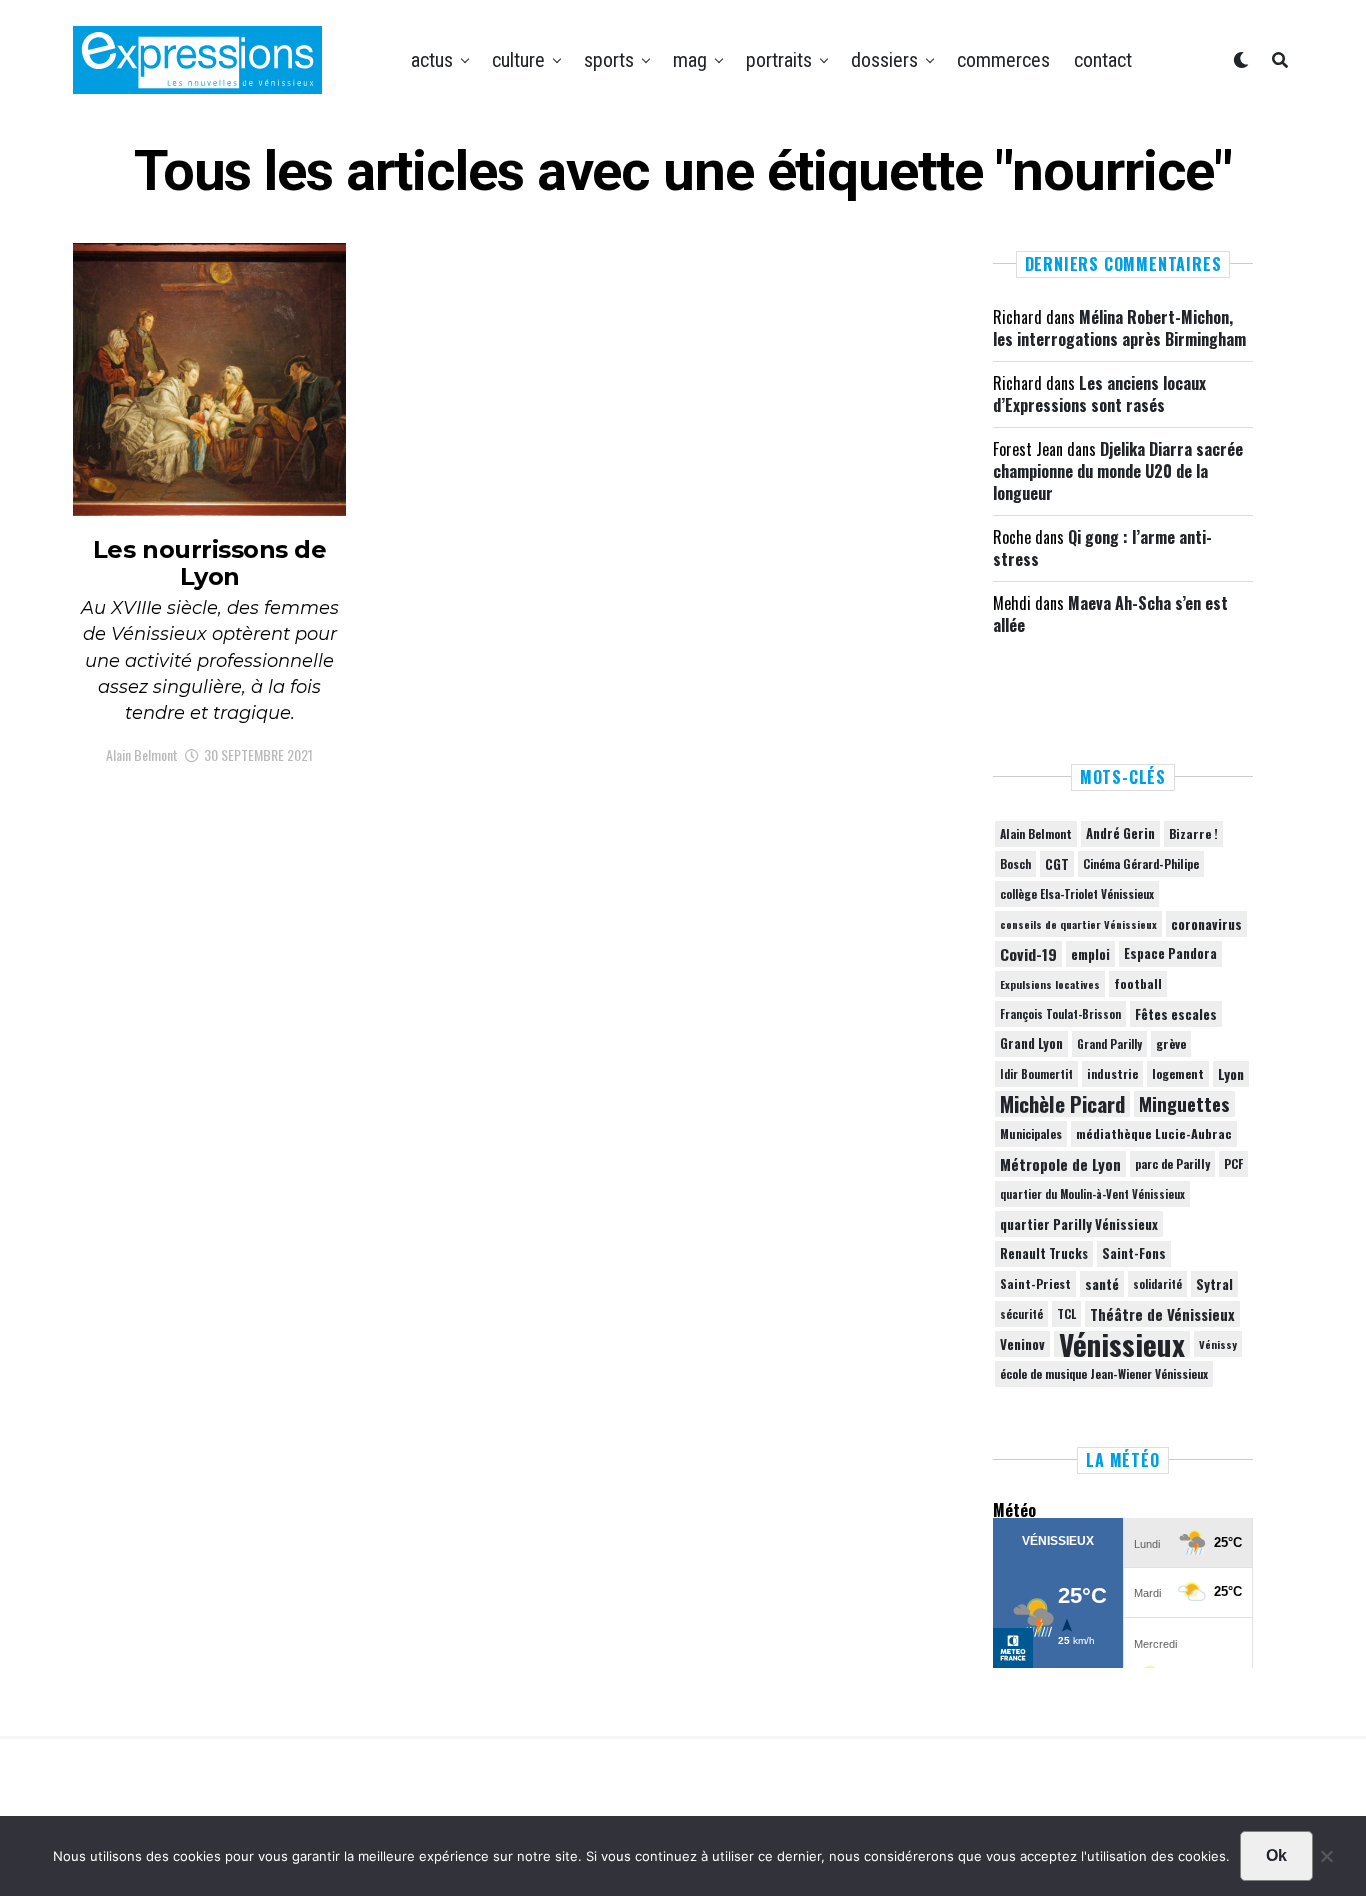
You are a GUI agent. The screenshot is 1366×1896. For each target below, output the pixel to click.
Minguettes (1184, 1104)
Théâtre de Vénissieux (1162, 1314)
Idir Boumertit (1036, 1074)
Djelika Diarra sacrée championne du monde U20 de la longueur (1118, 471)
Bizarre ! (1193, 833)
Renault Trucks (1044, 1253)
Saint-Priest (1035, 1284)
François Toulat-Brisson (1060, 1014)
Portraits (779, 60)
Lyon (1231, 1074)
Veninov (1022, 1344)
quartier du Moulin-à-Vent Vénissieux (1092, 1194)
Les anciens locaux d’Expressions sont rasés (1099, 394)
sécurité (1021, 1314)
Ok (1276, 1855)
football (1138, 983)
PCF (1233, 1164)
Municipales (1031, 1133)
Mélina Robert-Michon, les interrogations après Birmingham (1119, 328)
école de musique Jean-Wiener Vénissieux (1104, 1373)
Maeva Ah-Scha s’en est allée (1110, 614)
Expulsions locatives (1050, 984)
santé (1102, 1284)
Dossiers (884, 60)
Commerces (1003, 60)
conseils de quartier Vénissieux (1078, 924)
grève (1171, 1043)
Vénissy (1218, 1344)
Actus (432, 60)
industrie (1112, 1073)
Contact (1103, 60)
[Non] (1326, 1861)
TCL (1066, 1313)
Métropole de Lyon (1060, 1164)
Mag (690, 60)
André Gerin (1120, 833)
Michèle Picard (1062, 1104)
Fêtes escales (1176, 1014)
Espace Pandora (1170, 953)
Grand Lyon (1031, 1043)
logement (1178, 1074)
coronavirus (1206, 924)
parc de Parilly (1172, 1163)
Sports (609, 60)
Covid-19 (1028, 954)
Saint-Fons (1134, 1253)
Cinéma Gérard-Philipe (1141, 863)
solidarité (1157, 1284)
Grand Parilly (1109, 1044)
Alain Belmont (142, 754)
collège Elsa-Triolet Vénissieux (1077, 893)
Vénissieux (1122, 1344)
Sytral (1214, 1284)
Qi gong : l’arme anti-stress (1102, 548)
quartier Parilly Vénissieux (1079, 1224)
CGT (1057, 864)
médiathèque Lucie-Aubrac (1154, 1133)
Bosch (1015, 863)
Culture (518, 60)
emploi (1090, 954)
